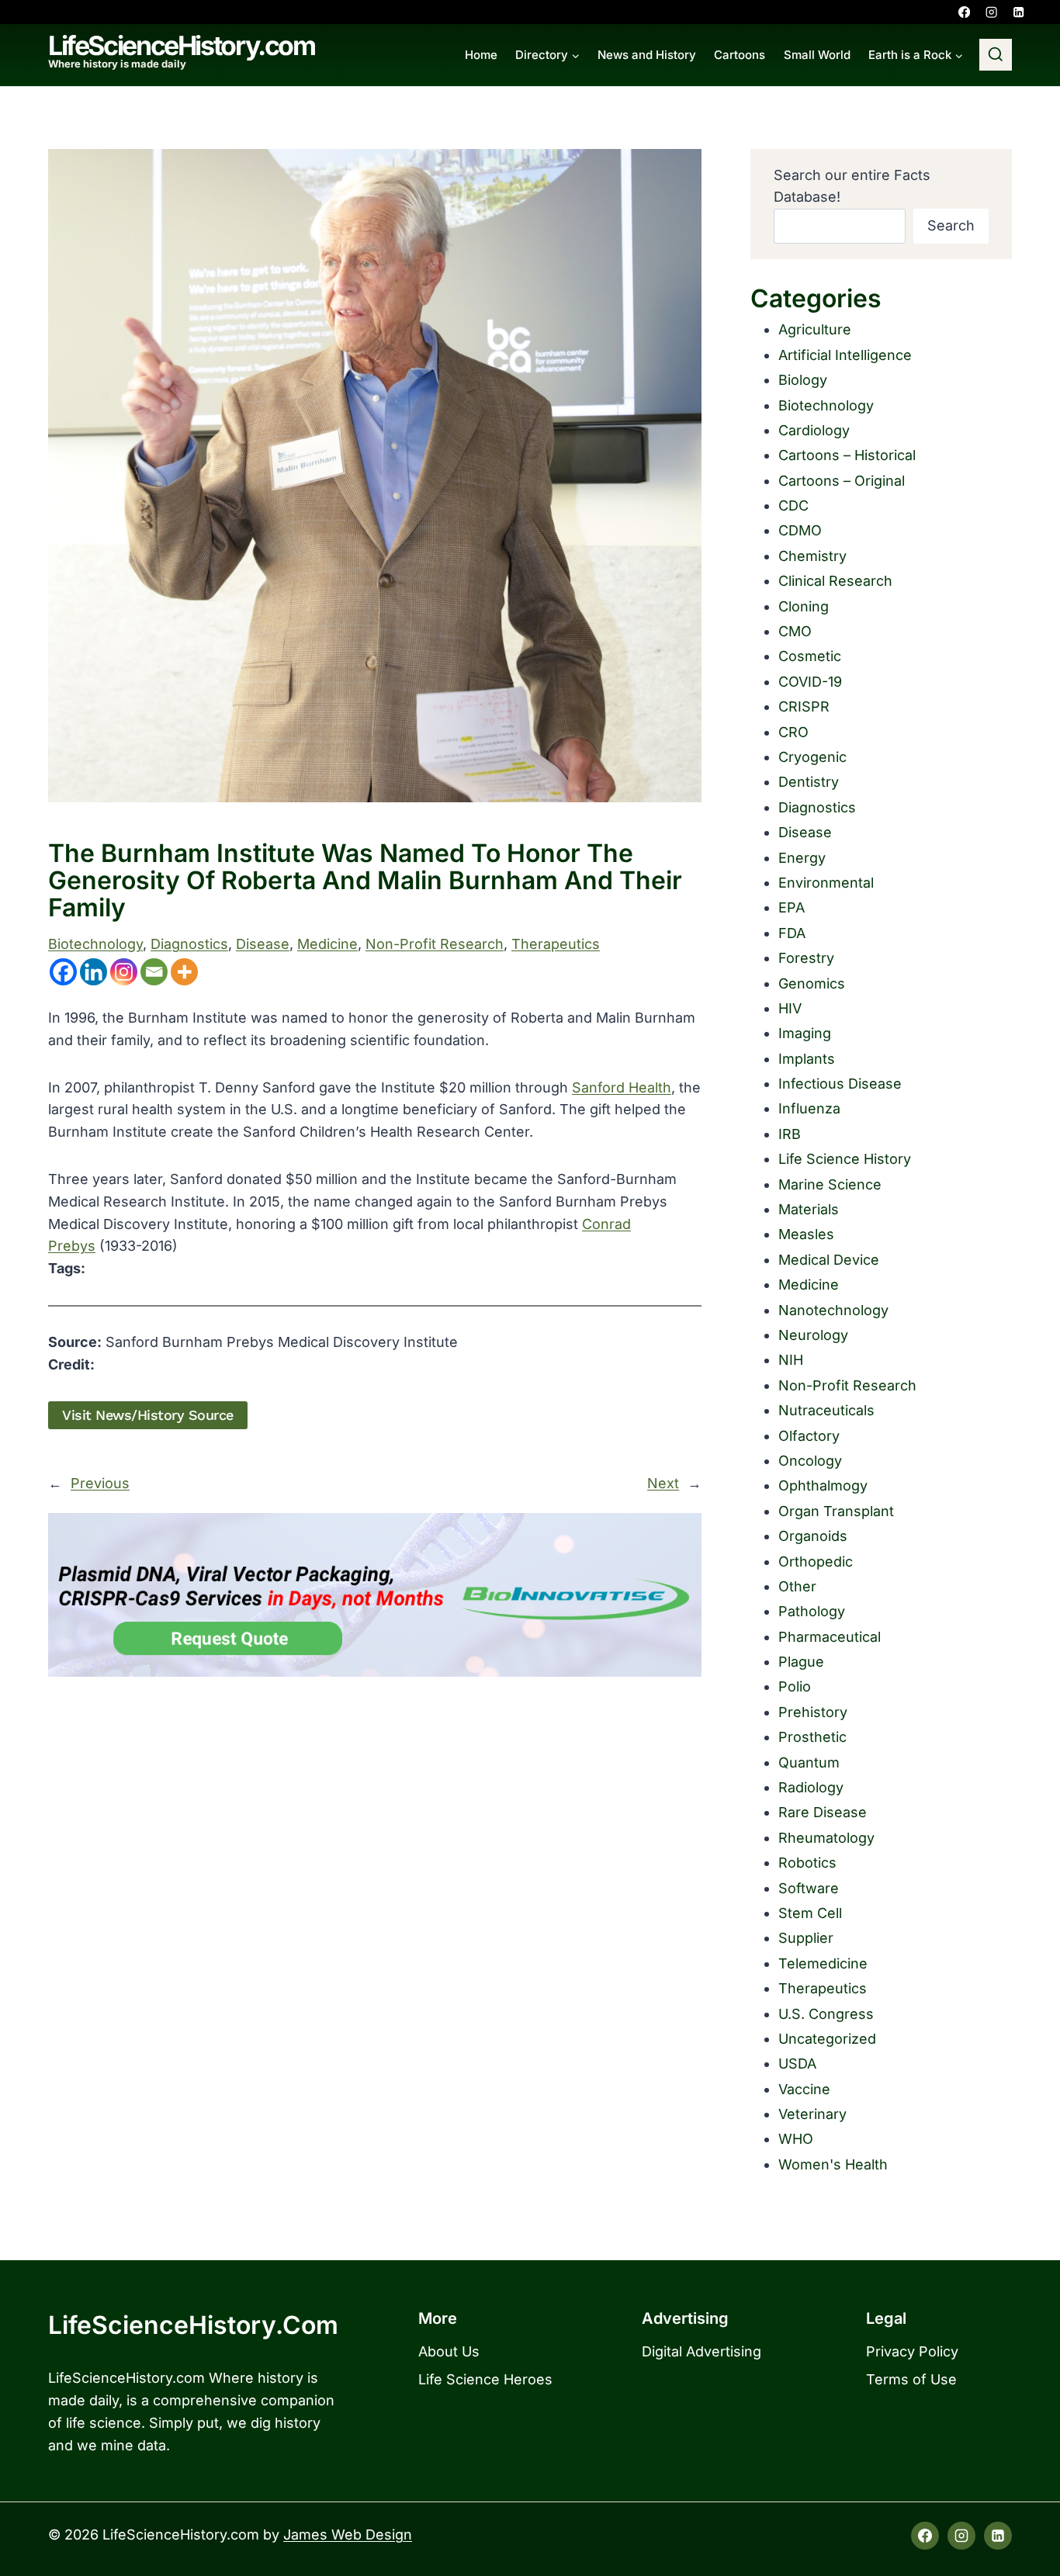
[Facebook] (964, 12)
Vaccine (804, 2089)
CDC (793, 506)
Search (951, 225)
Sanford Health (622, 1087)
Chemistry (812, 556)
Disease (263, 944)
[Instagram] (991, 12)
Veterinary (812, 2114)
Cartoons (740, 55)
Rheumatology (826, 1838)
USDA (797, 2064)
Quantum (809, 1762)
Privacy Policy (912, 2351)
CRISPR (804, 706)
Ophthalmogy (823, 1485)
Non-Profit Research (435, 944)
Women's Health (833, 2164)
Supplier (806, 1938)
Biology (803, 380)
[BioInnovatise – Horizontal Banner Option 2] (375, 1595)
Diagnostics (189, 944)
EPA (792, 907)
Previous (100, 1483)
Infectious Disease (840, 1084)
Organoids (813, 1536)
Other (797, 1586)
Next (663, 1483)
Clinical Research (835, 581)
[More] (184, 972)
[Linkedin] (1018, 12)
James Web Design (348, 2534)
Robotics (807, 1863)
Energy (802, 858)
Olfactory (809, 1436)
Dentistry (809, 782)
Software (809, 1888)
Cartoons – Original (842, 481)
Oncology (810, 1461)
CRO (793, 732)
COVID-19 (810, 682)
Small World (817, 55)
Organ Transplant (836, 1511)
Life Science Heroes (485, 2379)
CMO (795, 631)
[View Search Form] (996, 55)
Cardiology (814, 430)
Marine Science (830, 1184)
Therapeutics (556, 944)
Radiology (811, 1787)
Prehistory (813, 1712)
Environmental (826, 883)
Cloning (804, 606)
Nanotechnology (833, 1310)
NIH (791, 1360)
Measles (806, 1234)
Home (481, 55)
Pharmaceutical (830, 1637)
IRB (790, 1134)
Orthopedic (816, 1562)
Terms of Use (911, 2379)
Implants (807, 1059)
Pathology (812, 1611)
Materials (809, 1209)
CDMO (800, 530)
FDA (792, 933)
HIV (790, 1008)
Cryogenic (812, 757)
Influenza (809, 1108)
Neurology (813, 1335)
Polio (795, 1686)
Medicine (327, 944)
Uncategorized (827, 2039)
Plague (801, 1662)
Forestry (806, 958)
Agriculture (815, 329)
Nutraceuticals (826, 1410)
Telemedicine (823, 1963)
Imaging (805, 1033)
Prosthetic (812, 1737)
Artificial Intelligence (845, 355)
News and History (647, 55)
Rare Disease (823, 1812)
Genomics (812, 983)
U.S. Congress (826, 2014)
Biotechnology (95, 944)
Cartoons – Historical (847, 455)
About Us (449, 2351)
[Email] (154, 972)
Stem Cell (810, 1913)
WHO (796, 2139)
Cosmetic (810, 656)
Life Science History (845, 1159)
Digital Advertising (701, 2351)
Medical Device (829, 1260)
